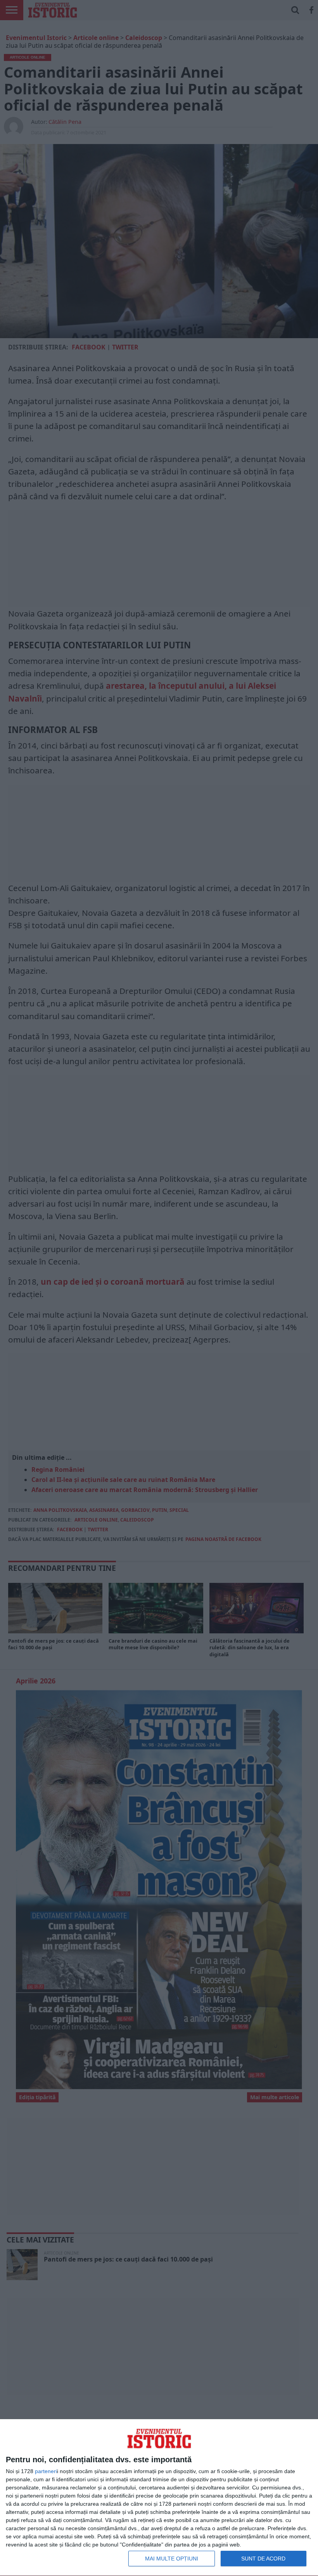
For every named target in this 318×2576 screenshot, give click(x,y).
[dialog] (159, 2498)
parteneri (46, 2471)
